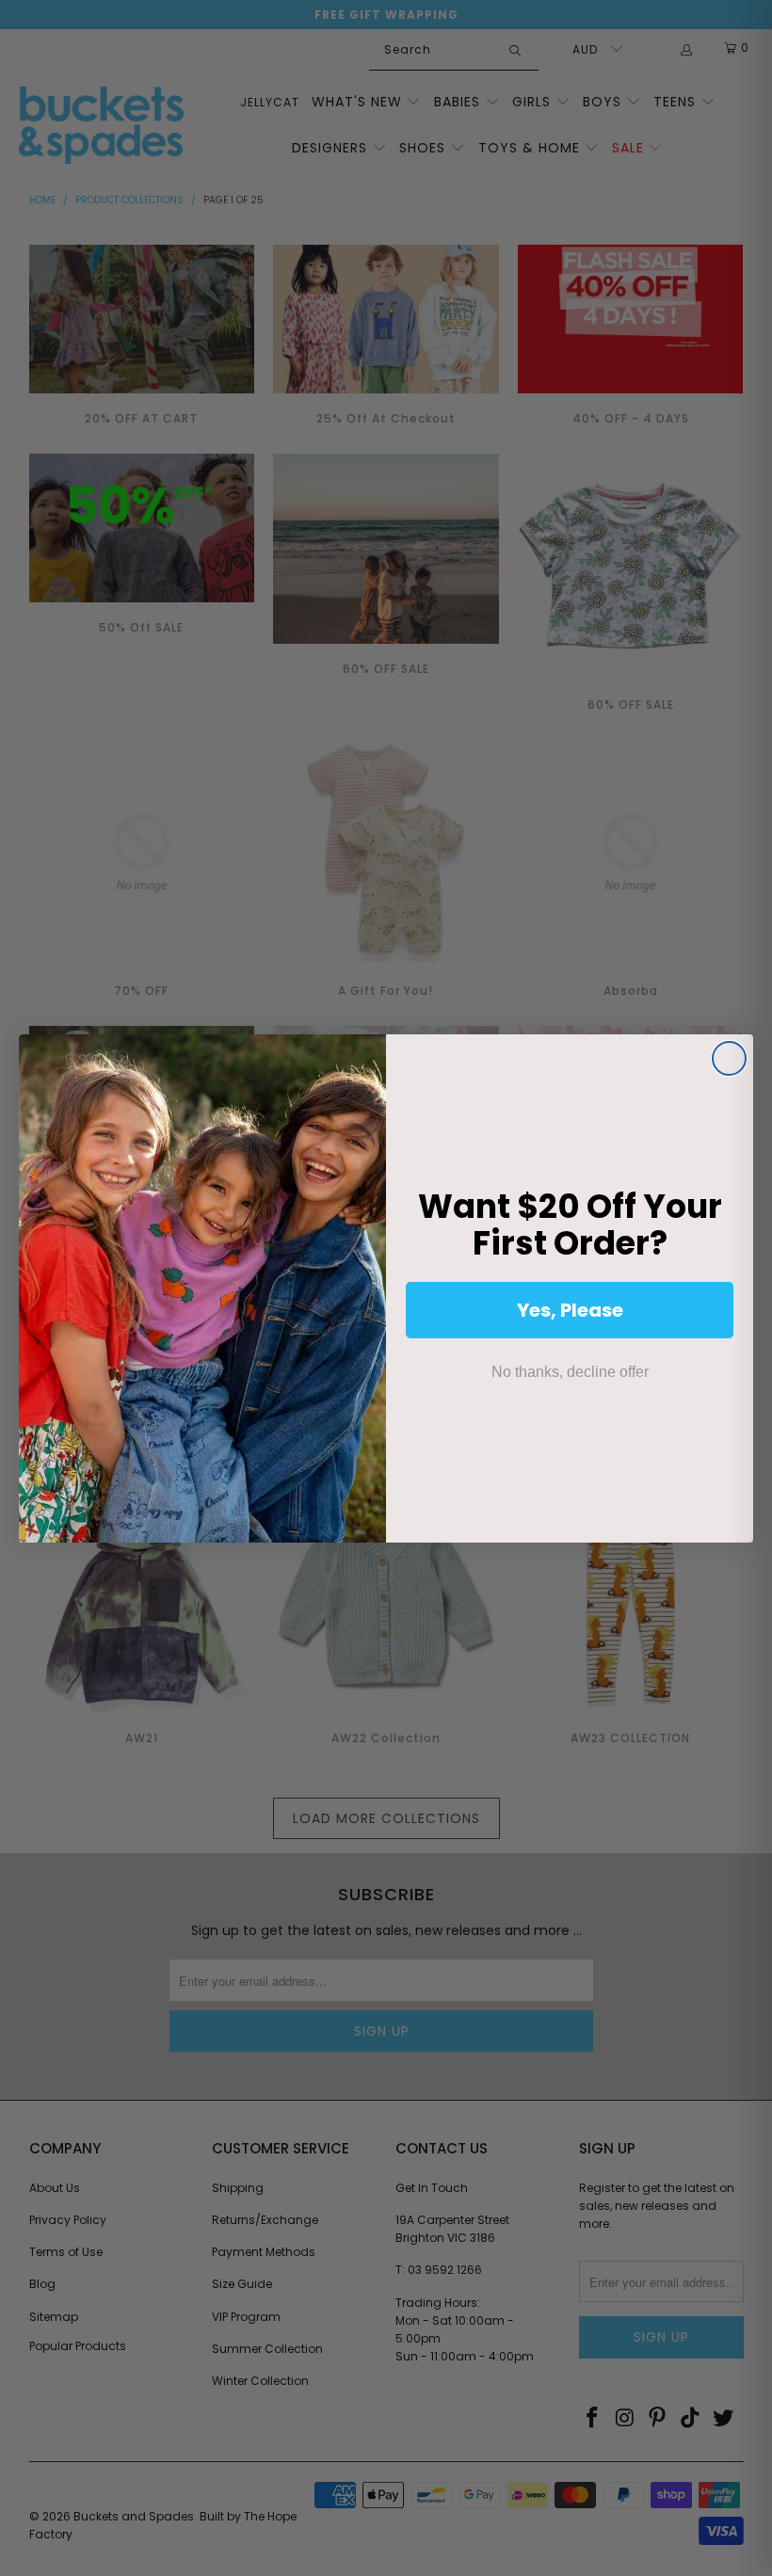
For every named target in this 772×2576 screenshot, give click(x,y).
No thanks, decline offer (570, 1372)
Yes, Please (570, 1310)
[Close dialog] (729, 1058)
